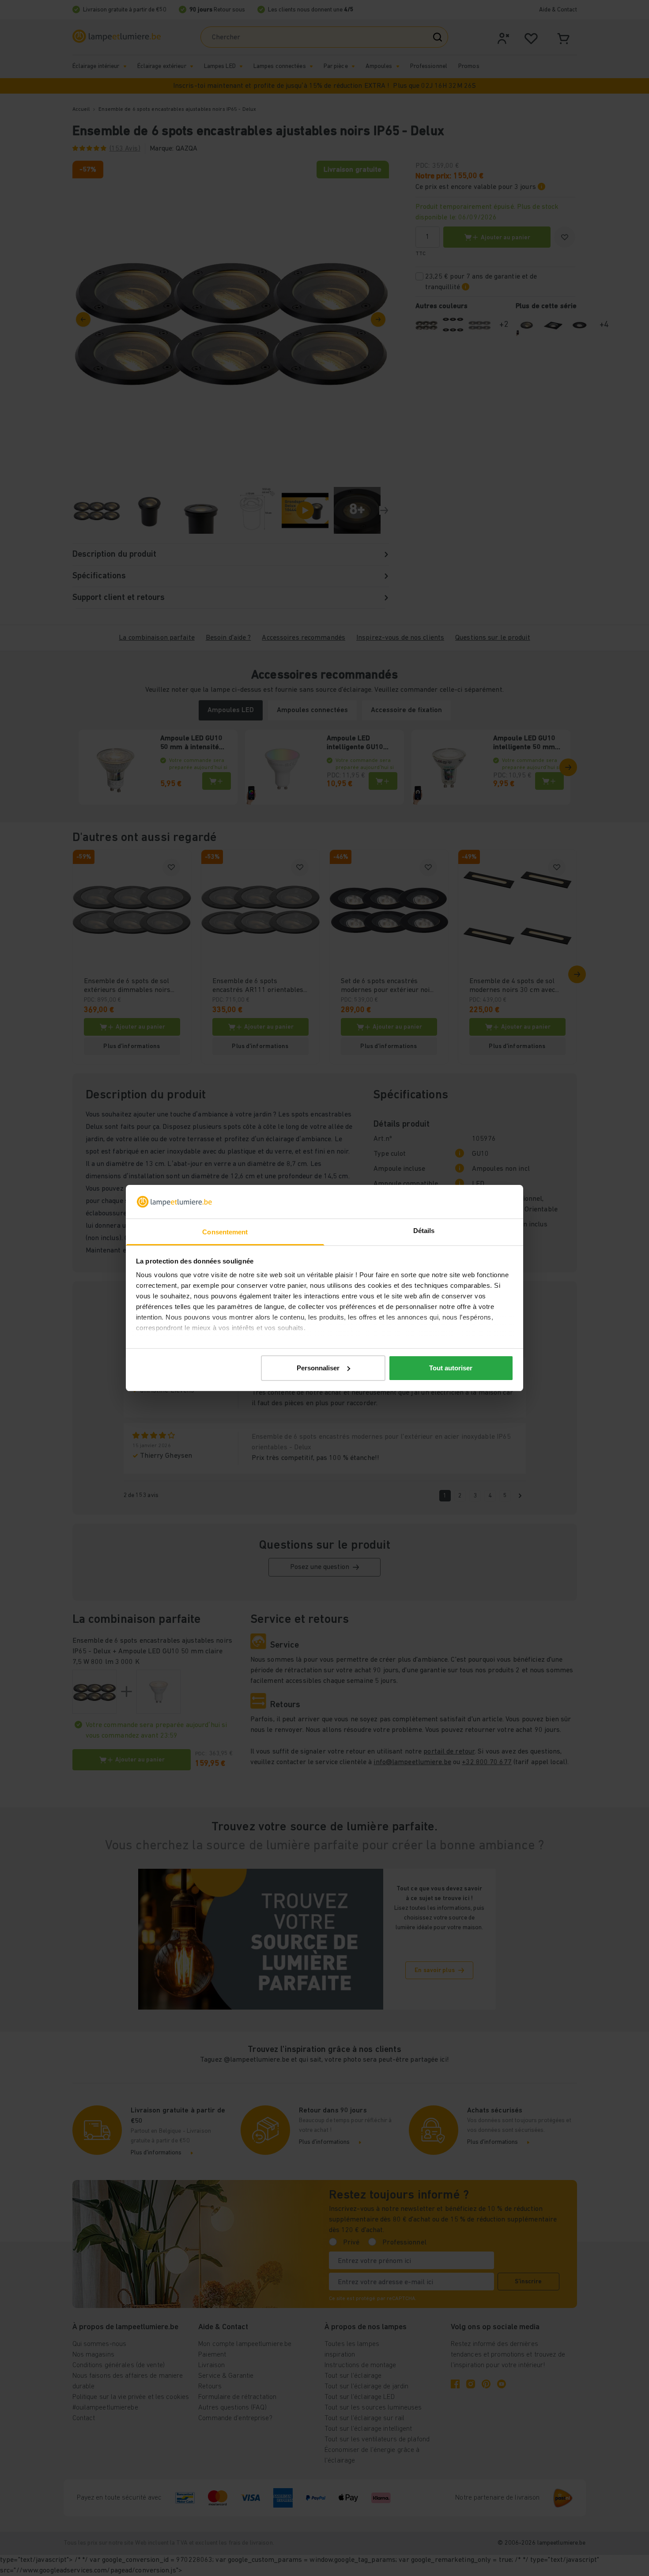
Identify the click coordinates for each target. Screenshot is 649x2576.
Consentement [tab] (225, 1232)
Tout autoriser (451, 1368)
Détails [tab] (424, 1231)
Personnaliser (318, 1368)
